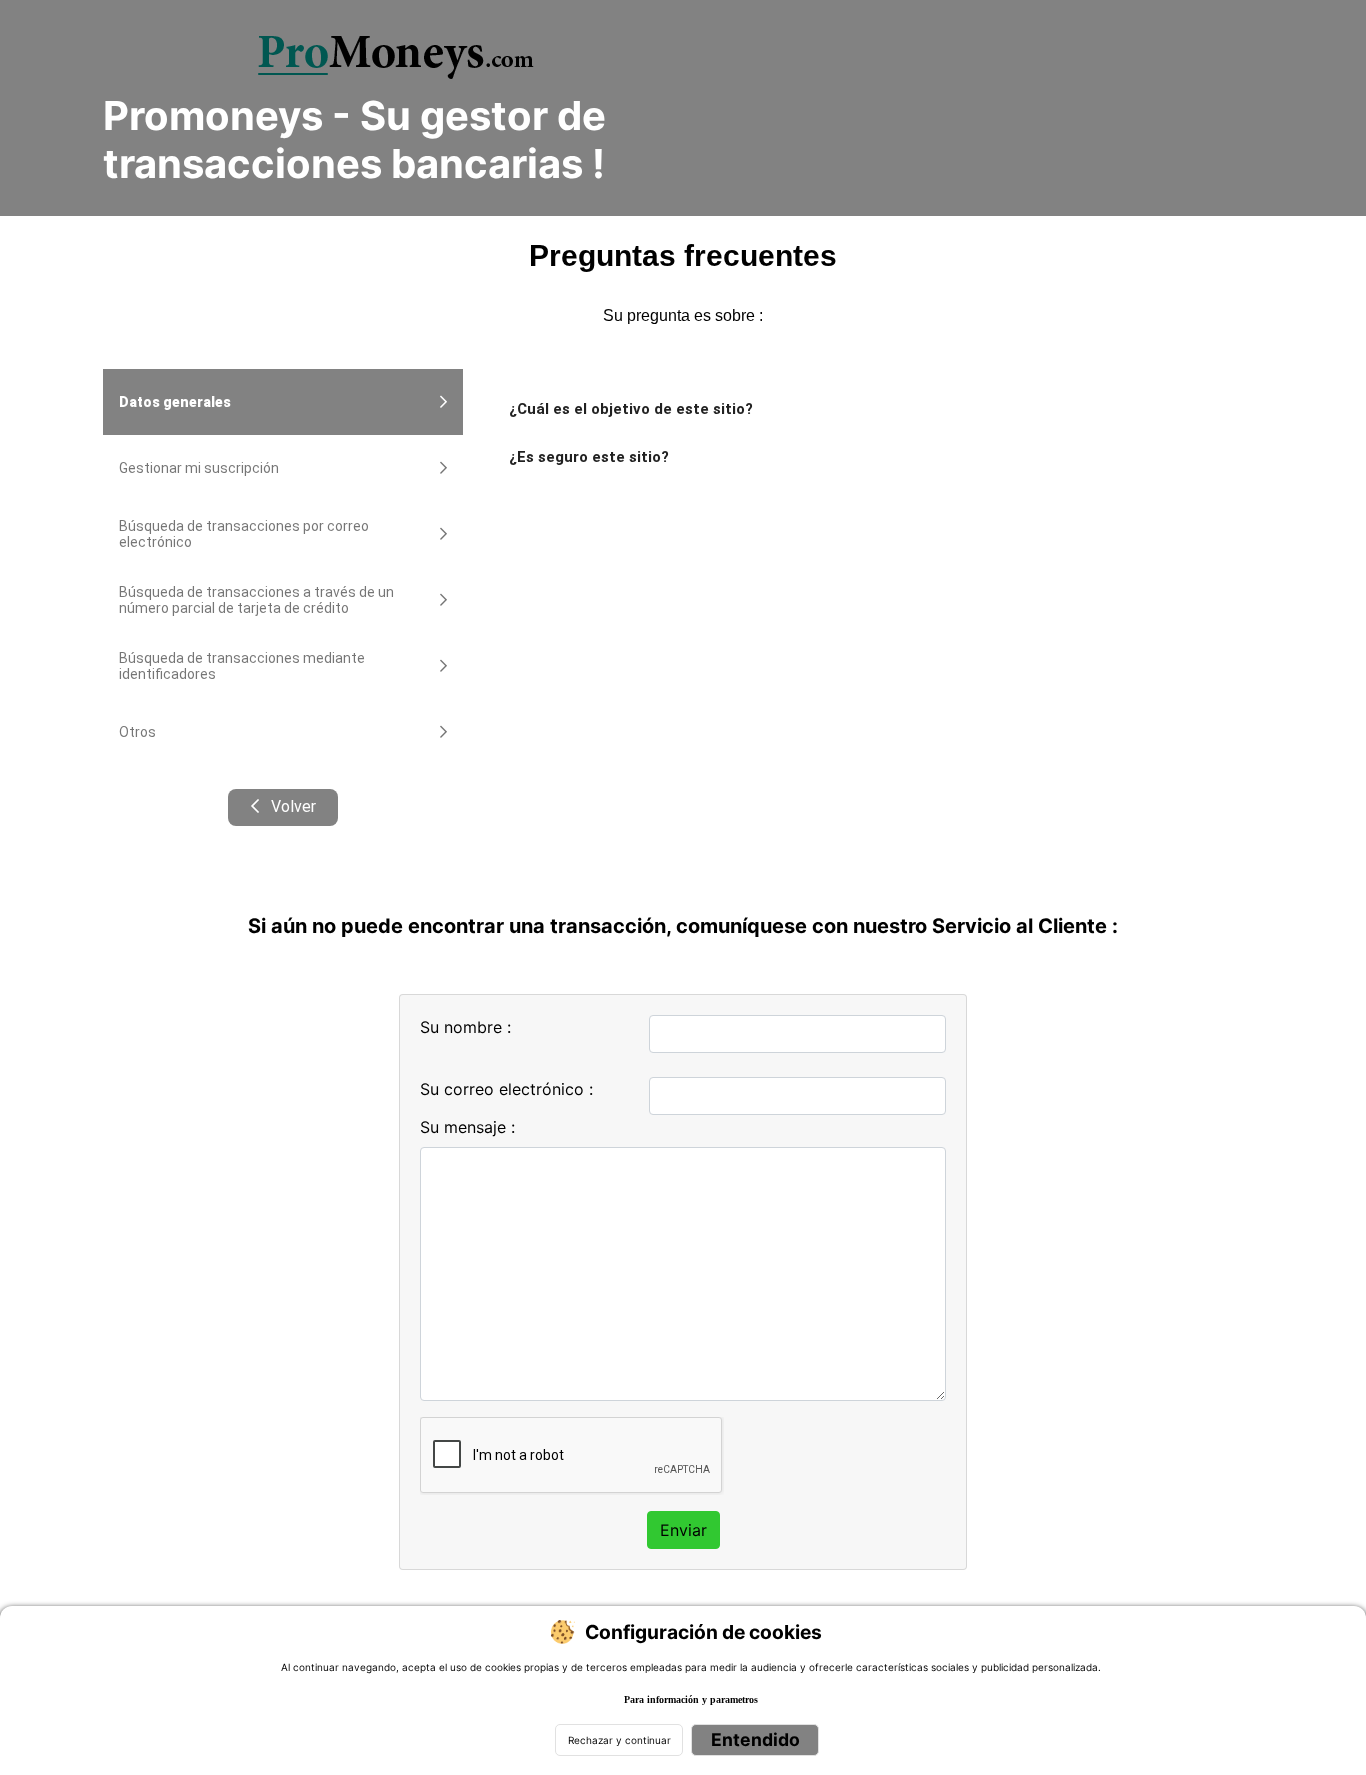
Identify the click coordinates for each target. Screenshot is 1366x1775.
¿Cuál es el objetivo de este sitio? (631, 409)
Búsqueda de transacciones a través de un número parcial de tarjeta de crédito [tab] (256, 600)
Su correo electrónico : (506, 1089)
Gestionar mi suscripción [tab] (199, 468)
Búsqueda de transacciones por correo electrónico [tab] (244, 534)
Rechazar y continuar (619, 1740)
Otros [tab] (137, 732)
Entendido (755, 1739)
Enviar (683, 1530)
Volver (290, 806)
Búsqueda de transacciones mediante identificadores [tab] (242, 666)
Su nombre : (465, 1027)
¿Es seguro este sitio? (589, 457)
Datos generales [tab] (175, 402)
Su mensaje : (467, 1127)
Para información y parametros (691, 1699)
